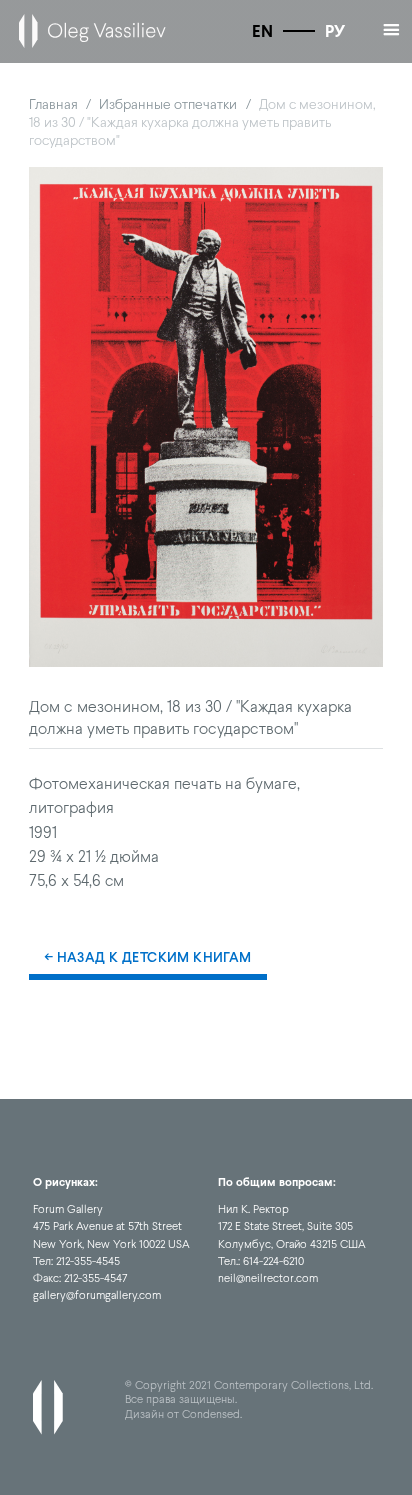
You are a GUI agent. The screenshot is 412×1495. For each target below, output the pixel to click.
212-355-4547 (95, 1278)
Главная (53, 104)
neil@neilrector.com (268, 1278)
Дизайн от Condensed (182, 1414)
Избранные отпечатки (168, 104)
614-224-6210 (273, 1261)
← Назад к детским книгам (148, 957)
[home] (87, 31)
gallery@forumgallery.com (97, 1295)
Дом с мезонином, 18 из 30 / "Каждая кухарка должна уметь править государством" (202, 122)
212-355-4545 (88, 1261)
